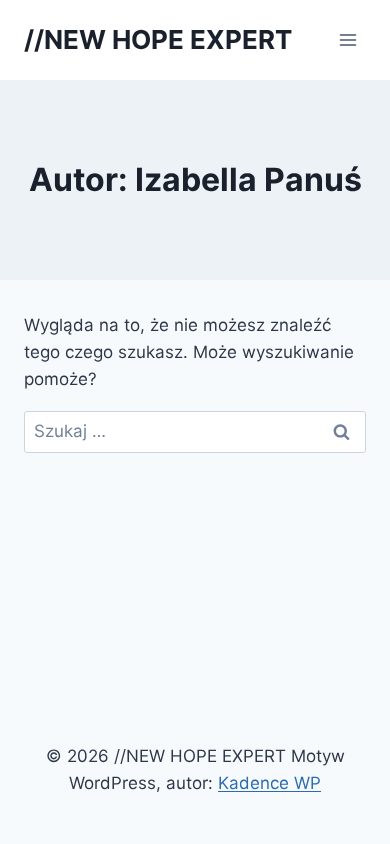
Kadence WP (269, 783)
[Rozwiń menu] (347, 39)
